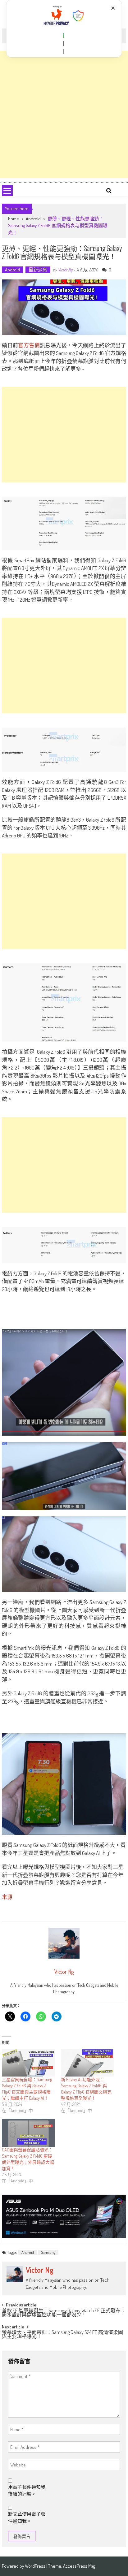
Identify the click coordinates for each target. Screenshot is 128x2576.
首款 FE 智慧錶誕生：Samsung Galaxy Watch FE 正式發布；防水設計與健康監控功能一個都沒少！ (64, 2313)
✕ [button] (113, 8)
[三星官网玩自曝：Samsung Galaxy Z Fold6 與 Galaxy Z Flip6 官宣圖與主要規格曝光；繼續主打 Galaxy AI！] (28, 2063)
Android (33, 219)
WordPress (36, 2566)
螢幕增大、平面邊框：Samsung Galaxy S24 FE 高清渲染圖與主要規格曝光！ (62, 2335)
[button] (64, 36)
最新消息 (38, 270)
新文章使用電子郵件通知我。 (27, 2518)
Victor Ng (65, 270)
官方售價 (29, 345)
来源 (7, 1897)
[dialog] (64, 29)
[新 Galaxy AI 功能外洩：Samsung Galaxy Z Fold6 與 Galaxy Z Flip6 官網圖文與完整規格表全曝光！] (87, 2063)
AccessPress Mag (79, 2566)
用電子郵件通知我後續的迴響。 (27, 2491)
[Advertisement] (64, 115)
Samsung (48, 2252)
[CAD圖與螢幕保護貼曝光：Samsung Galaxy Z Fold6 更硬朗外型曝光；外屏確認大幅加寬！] (28, 2133)
